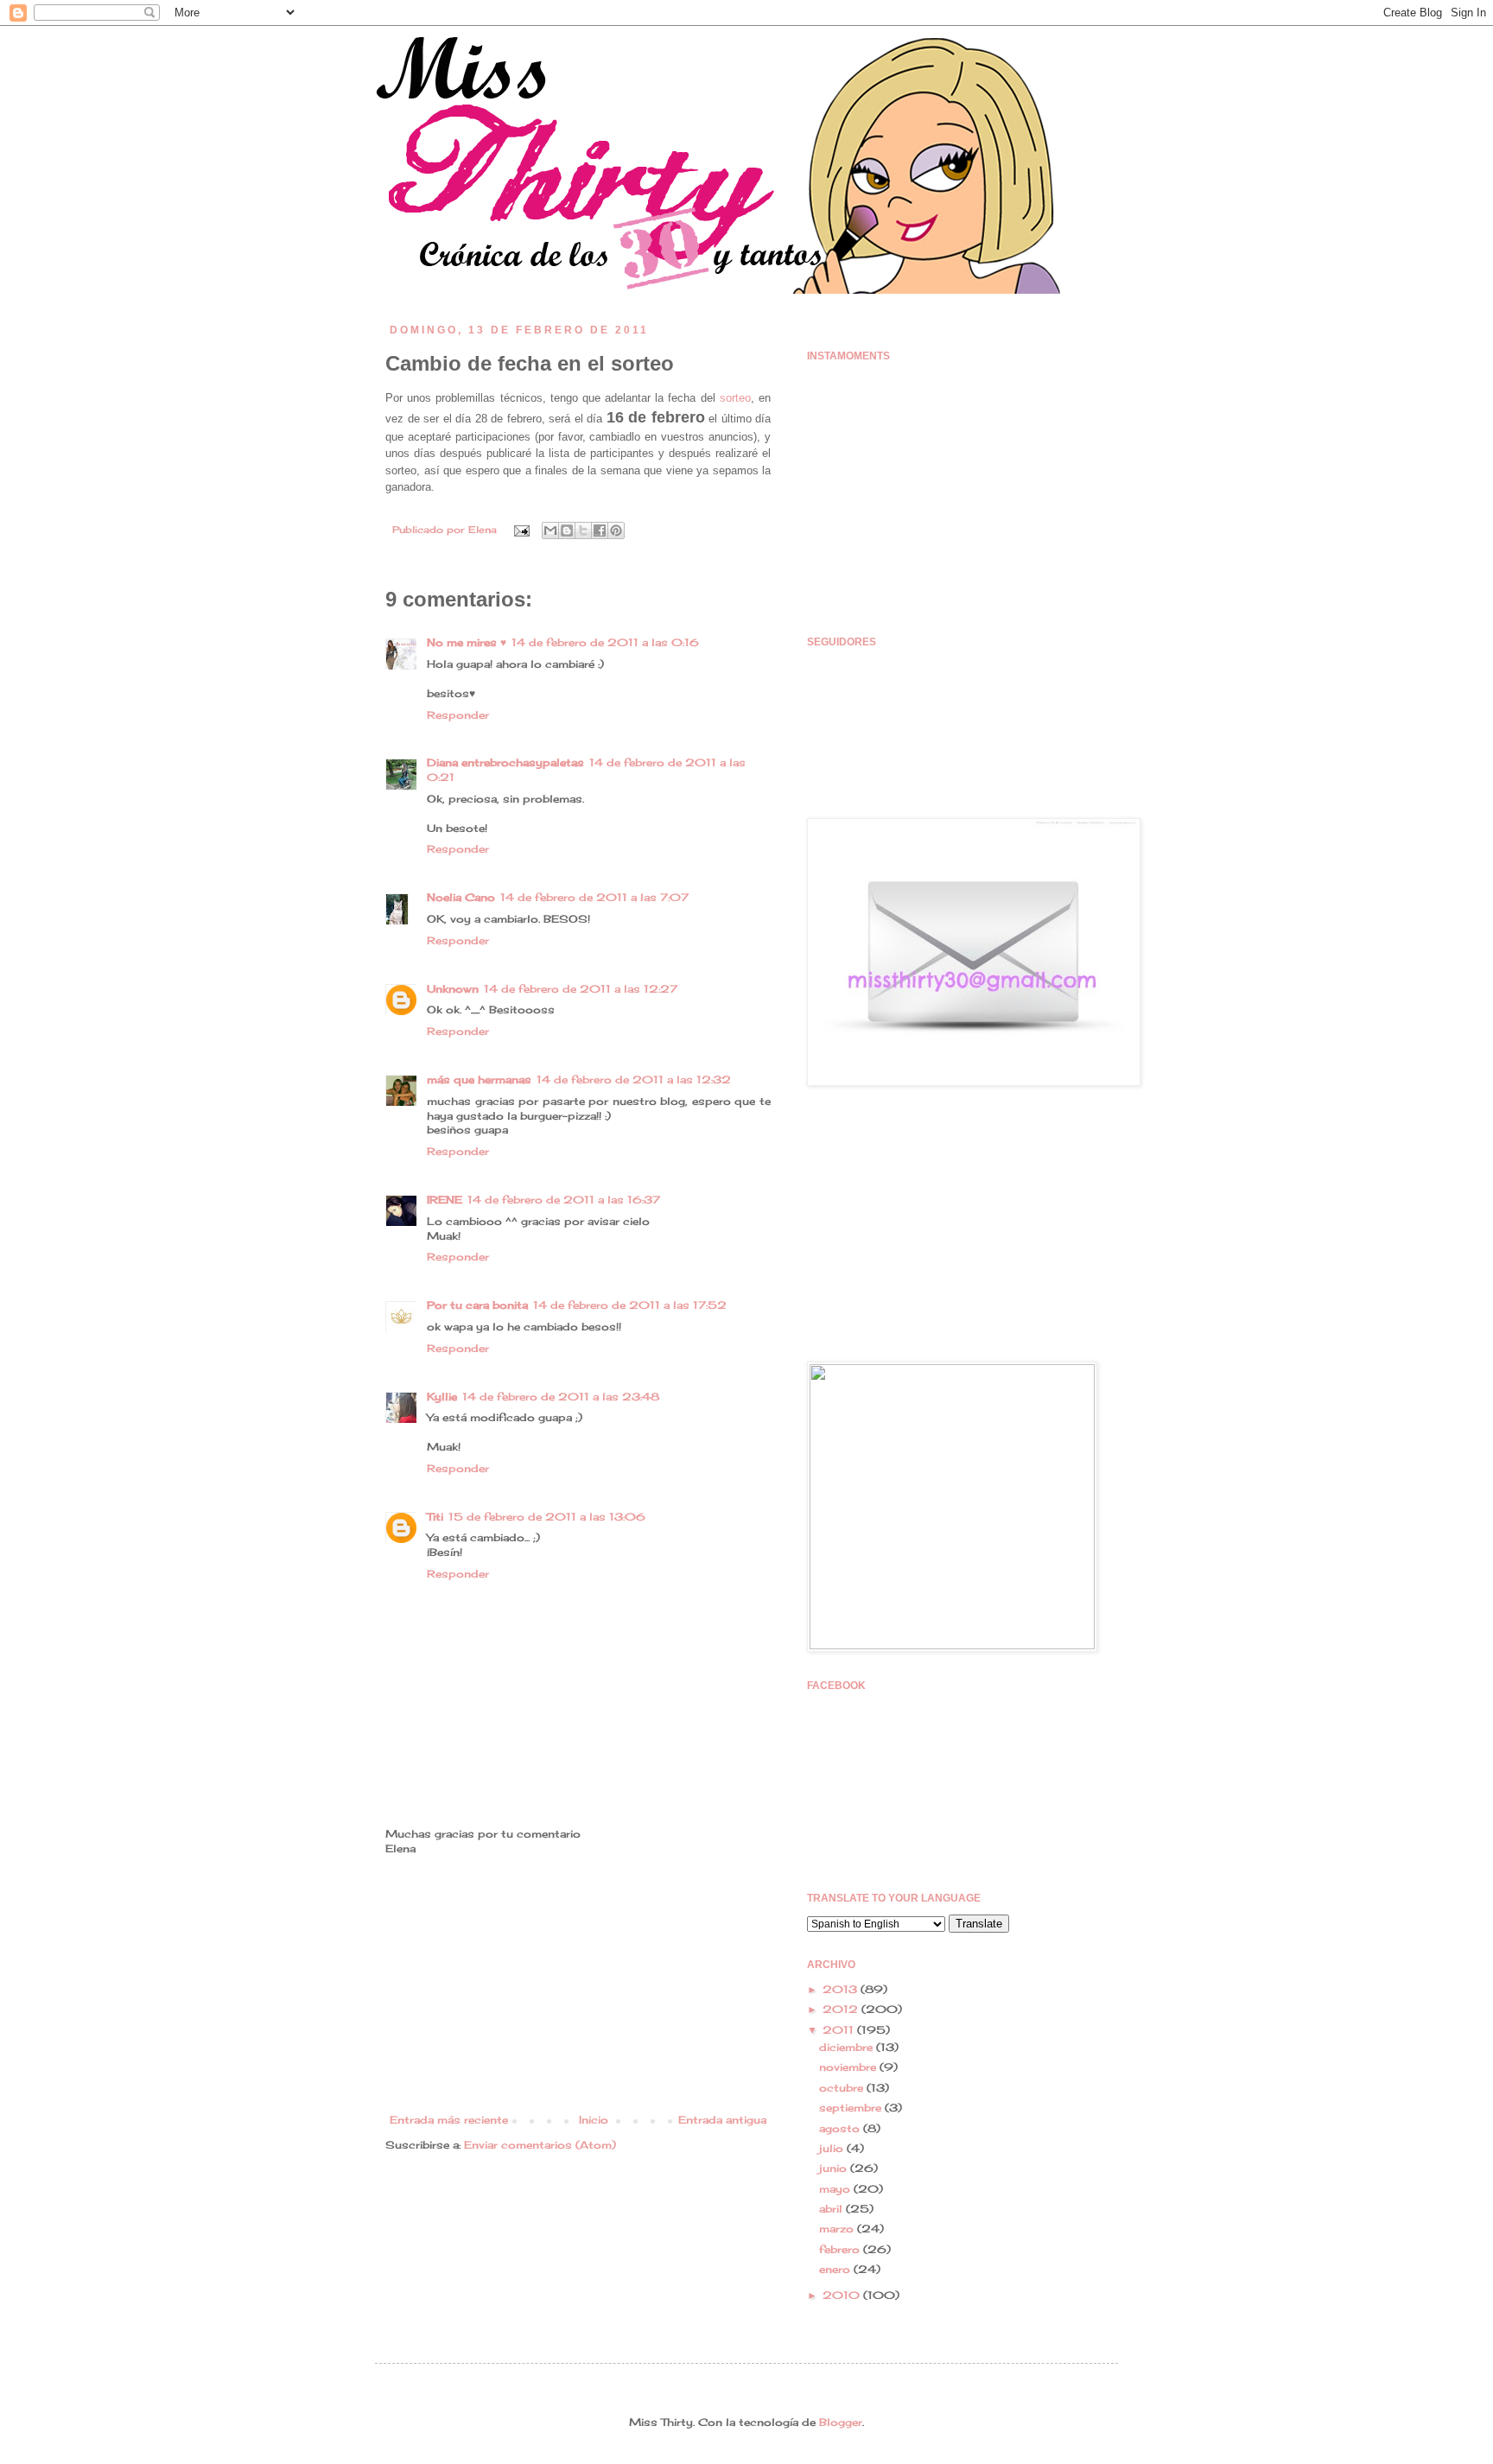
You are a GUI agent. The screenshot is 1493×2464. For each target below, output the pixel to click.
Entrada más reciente (449, 2120)
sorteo (735, 398)
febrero (841, 2249)
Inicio (594, 2120)
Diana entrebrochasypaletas (505, 762)
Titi (435, 1517)
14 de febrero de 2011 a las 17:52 (630, 1305)
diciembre (848, 2047)
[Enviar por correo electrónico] (550, 530)
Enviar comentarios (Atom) (540, 2145)
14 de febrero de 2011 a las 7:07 (594, 897)
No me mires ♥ (467, 642)
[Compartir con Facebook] (600, 530)
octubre (843, 2088)
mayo (836, 2189)
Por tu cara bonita (477, 1305)
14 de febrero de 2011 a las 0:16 (605, 642)
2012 (842, 2009)
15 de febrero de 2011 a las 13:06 (547, 1517)
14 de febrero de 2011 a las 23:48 (561, 1397)
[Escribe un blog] (567, 530)
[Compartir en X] (583, 530)
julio (833, 2148)
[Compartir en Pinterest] (616, 530)
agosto (841, 2128)
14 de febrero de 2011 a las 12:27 (581, 989)
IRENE (445, 1200)
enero (836, 2269)
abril (832, 2209)
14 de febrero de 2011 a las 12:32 (634, 1080)
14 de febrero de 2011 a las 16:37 (564, 1200)
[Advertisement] (578, 1985)
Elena (484, 530)
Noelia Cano (461, 897)
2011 (840, 2030)
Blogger (841, 2422)
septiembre (852, 2108)
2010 (843, 2295)
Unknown (453, 989)
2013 (842, 1989)
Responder (458, 715)
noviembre (849, 2067)
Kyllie (442, 1397)
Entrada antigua (722, 2120)
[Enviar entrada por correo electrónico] (521, 530)
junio (835, 2168)
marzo (838, 2229)
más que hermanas (479, 1080)
